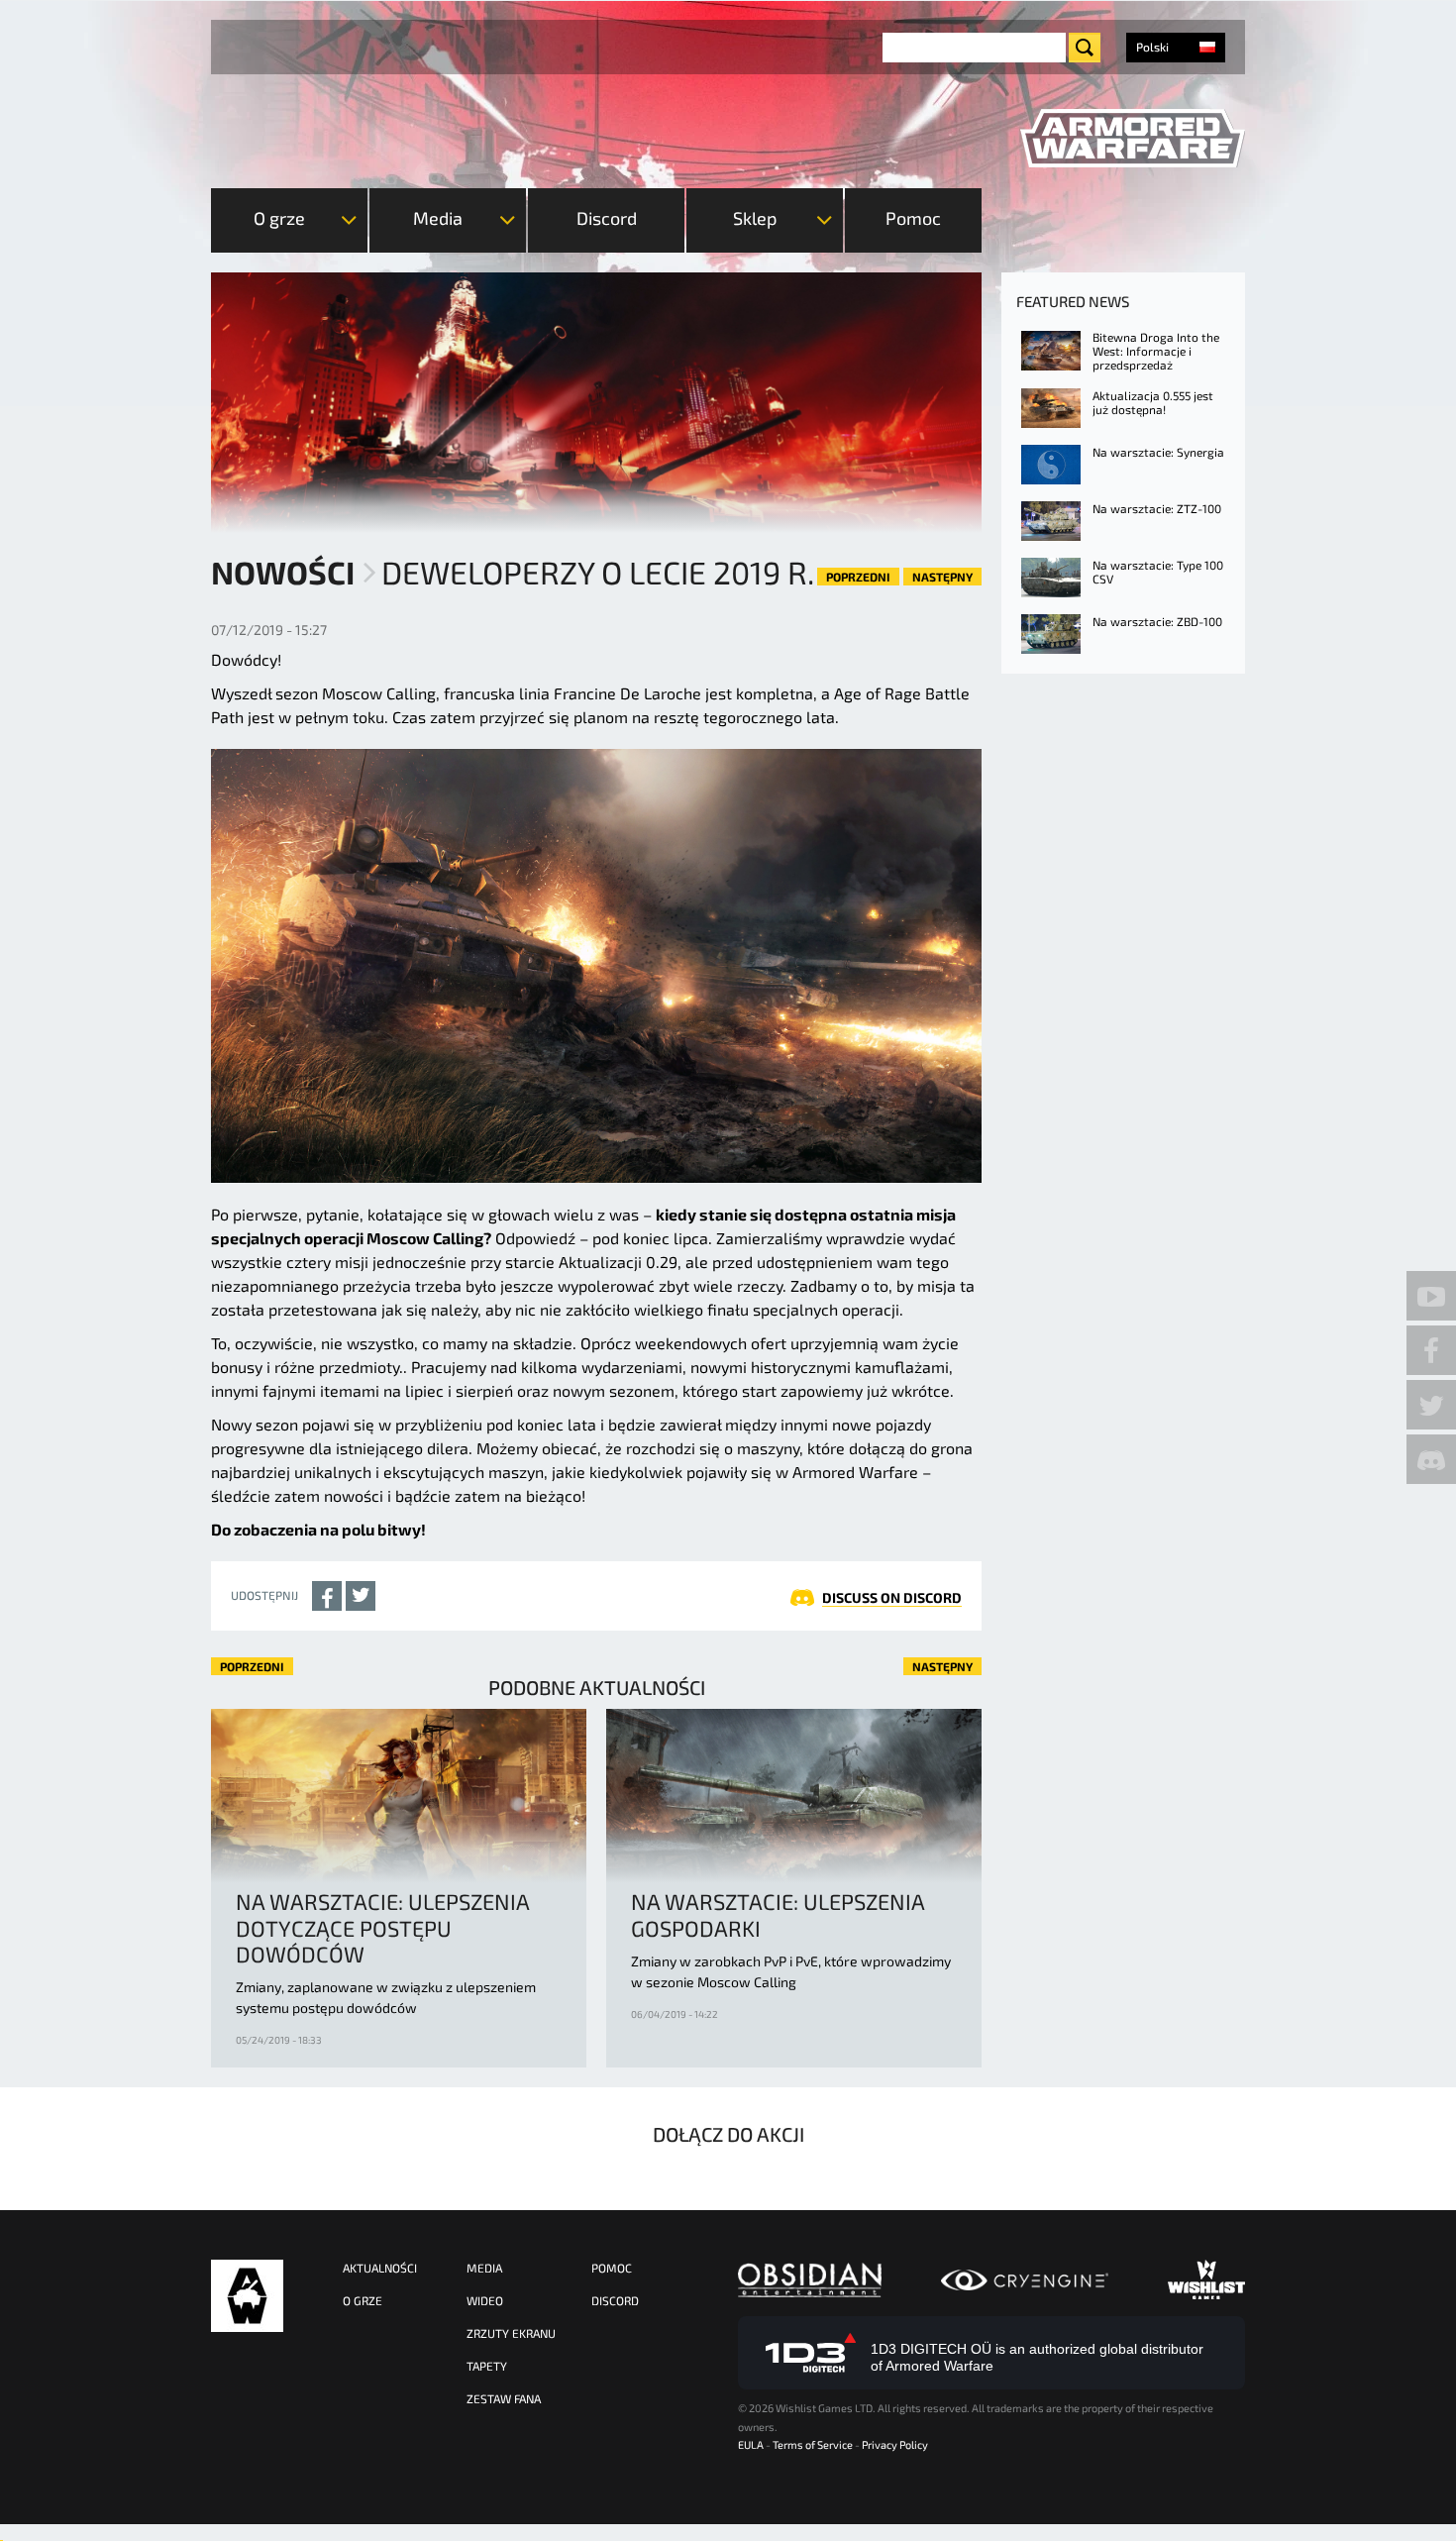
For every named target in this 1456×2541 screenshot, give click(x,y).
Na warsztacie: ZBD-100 (1157, 621)
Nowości (283, 572)
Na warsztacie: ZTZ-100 (1157, 508)
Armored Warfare (247, 2296)
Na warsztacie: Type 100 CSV (1158, 572)
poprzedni (858, 577)
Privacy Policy (895, 2444)
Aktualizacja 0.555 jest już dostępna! (1153, 402)
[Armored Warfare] (1133, 139)
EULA (751, 2444)
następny (942, 577)
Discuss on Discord (892, 1597)
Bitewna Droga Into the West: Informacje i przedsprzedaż (1156, 351)
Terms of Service (813, 2444)
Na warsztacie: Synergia (1158, 452)
